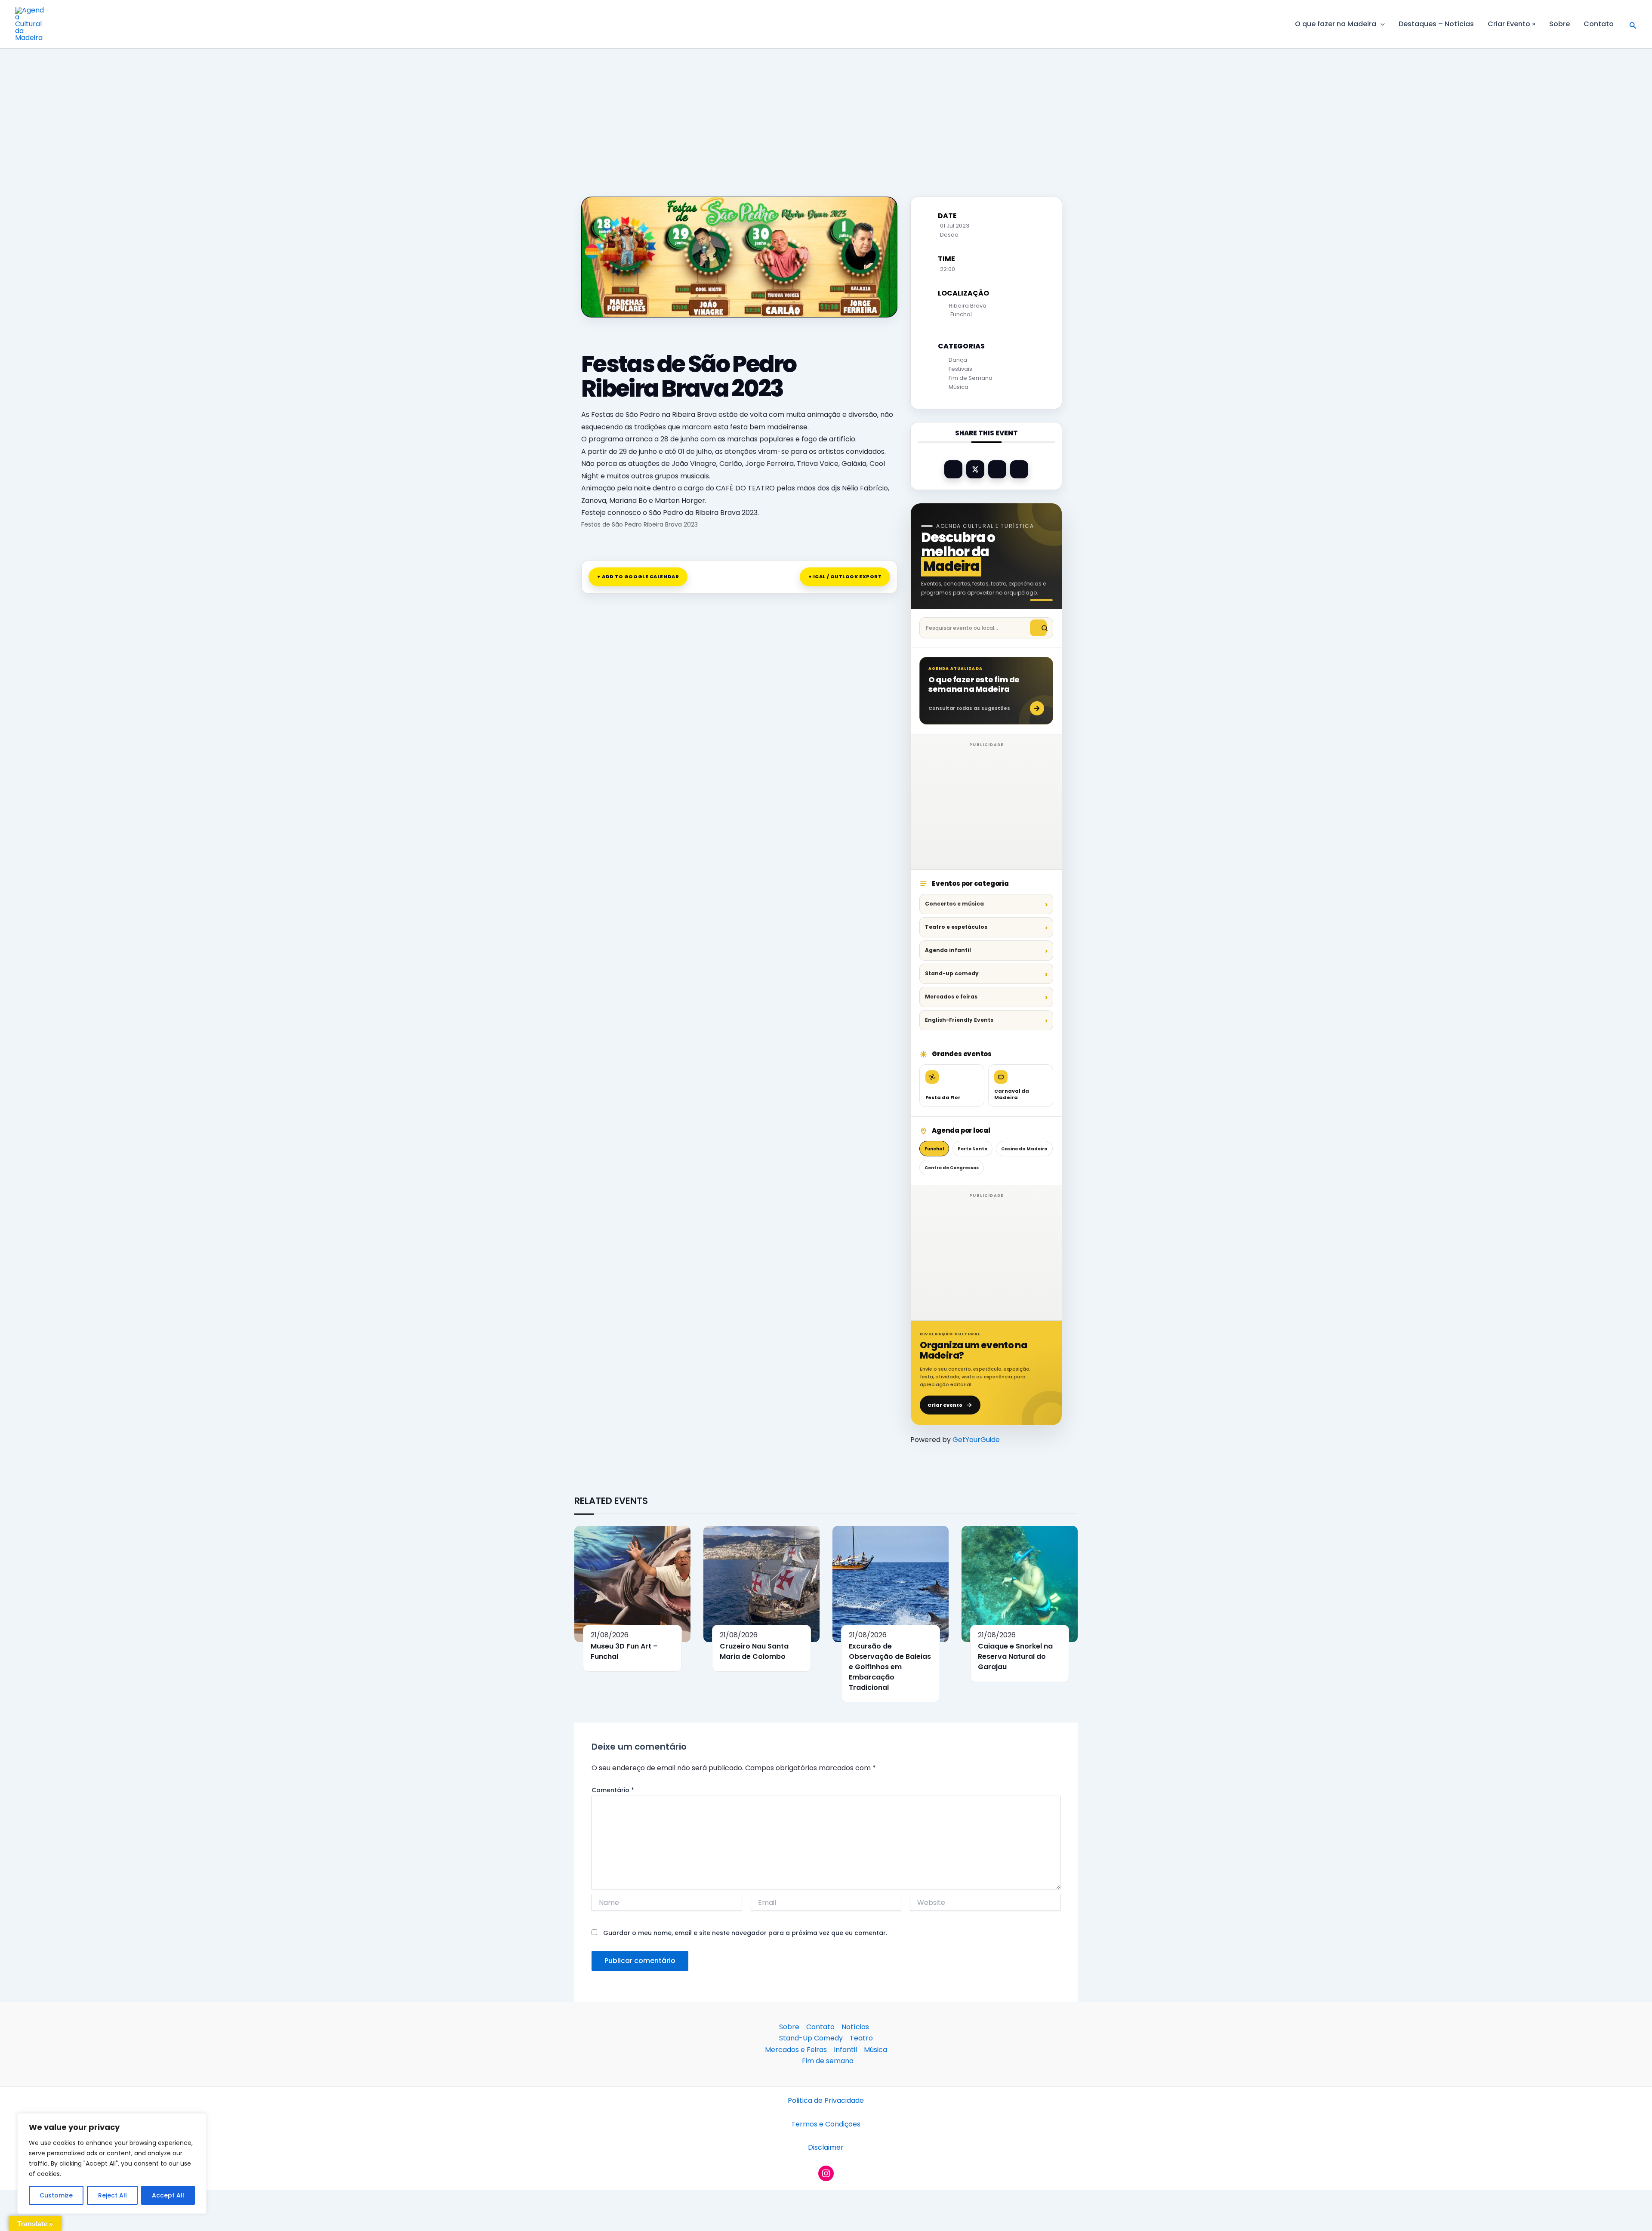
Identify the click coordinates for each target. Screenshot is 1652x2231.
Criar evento (945, 1405)
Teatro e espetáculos (956, 927)
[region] (112, 2163)
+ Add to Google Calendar (638, 576)
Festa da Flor (943, 1097)
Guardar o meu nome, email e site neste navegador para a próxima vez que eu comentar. (745, 1933)
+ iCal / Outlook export (845, 576)
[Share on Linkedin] (997, 469)
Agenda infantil (948, 950)
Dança (958, 360)
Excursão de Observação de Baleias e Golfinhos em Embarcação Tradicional (890, 1667)
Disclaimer (826, 2147)
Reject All (112, 2195)
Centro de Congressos (952, 1168)
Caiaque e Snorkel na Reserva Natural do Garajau (1015, 1656)
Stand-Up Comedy (811, 2038)
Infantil (845, 2050)
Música (959, 387)
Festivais (960, 369)
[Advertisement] (826, 112)
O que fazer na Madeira (1336, 24)
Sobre (1560, 24)
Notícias (855, 2027)
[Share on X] (975, 469)
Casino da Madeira (1024, 1149)
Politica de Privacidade (826, 2100)
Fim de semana (828, 2061)
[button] (1381, 24)
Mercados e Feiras (796, 2050)
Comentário (613, 1790)
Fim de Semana (971, 378)
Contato (1599, 24)
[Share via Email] (1019, 469)
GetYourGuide (976, 1440)
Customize (56, 2195)
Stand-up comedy (952, 973)
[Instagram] (826, 2173)
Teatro (861, 2038)
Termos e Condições (826, 2124)
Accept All (168, 2195)
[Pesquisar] (1038, 628)
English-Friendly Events (959, 1020)
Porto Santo (972, 1149)
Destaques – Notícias (1436, 24)
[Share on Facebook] (953, 469)
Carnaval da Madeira (1012, 1094)
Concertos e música (954, 904)
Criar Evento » (1512, 24)
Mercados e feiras (951, 997)
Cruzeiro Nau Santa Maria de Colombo (754, 1651)
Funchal (934, 1149)
